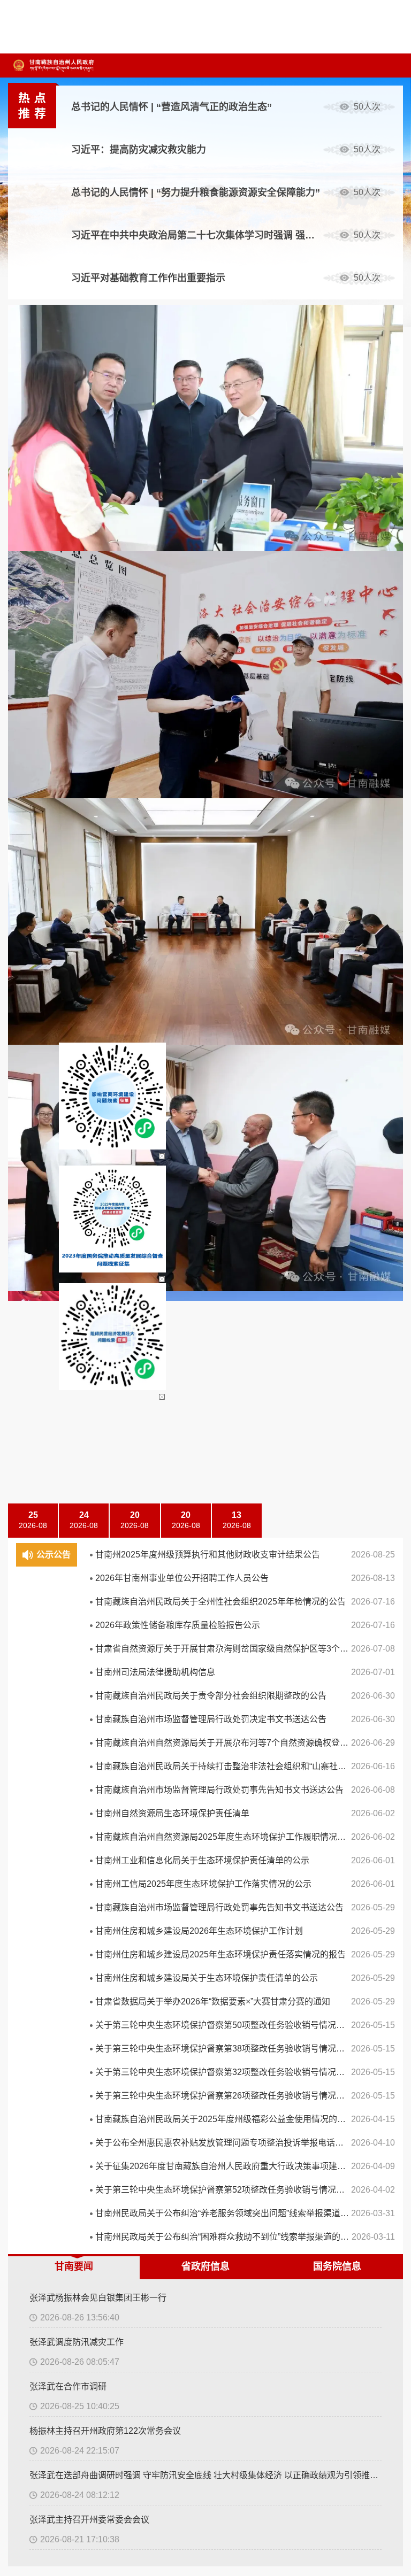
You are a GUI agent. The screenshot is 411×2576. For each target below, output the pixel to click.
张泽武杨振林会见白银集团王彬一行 (98, 460)
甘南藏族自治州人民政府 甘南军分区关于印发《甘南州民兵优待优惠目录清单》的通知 (108, 996)
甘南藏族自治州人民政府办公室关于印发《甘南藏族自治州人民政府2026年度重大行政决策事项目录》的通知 (108, 886)
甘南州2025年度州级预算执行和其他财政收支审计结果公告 (208, 399)
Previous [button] (392, 346)
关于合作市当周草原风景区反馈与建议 (98, 1497)
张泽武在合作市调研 (68, 549)
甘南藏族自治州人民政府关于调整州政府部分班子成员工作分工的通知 (108, 1018)
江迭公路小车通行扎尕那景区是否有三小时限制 (108, 1475)
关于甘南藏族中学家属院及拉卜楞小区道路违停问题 (108, 1431)
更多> (228, 826)
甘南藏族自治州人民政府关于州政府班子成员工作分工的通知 (108, 952)
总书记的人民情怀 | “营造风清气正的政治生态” (172, 107)
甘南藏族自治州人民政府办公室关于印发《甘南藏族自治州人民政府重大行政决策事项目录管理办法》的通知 (108, 974)
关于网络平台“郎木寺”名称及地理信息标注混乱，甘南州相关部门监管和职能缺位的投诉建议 (108, 1453)
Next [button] (392, 371)
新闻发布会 (209, 859)
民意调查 (232, 1368)
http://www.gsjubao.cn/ (186, 1673)
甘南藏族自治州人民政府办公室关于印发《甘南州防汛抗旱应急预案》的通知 (108, 930)
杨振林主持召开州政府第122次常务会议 (105, 593)
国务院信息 (337, 429)
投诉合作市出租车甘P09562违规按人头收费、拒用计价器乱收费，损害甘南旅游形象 (108, 1519)
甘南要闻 (74, 429)
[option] (237, 107)
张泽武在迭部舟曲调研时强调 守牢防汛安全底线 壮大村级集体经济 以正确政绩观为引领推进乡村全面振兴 (205, 638)
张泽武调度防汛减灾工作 (77, 504)
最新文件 (44, 859)
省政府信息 (205, 429)
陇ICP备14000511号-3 (317, 1654)
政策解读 (89, 859)
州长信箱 (44, 1404)
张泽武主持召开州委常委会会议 (89, 682)
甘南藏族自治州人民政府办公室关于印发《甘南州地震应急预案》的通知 (108, 908)
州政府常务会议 (147, 859)
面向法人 (203, 1146)
